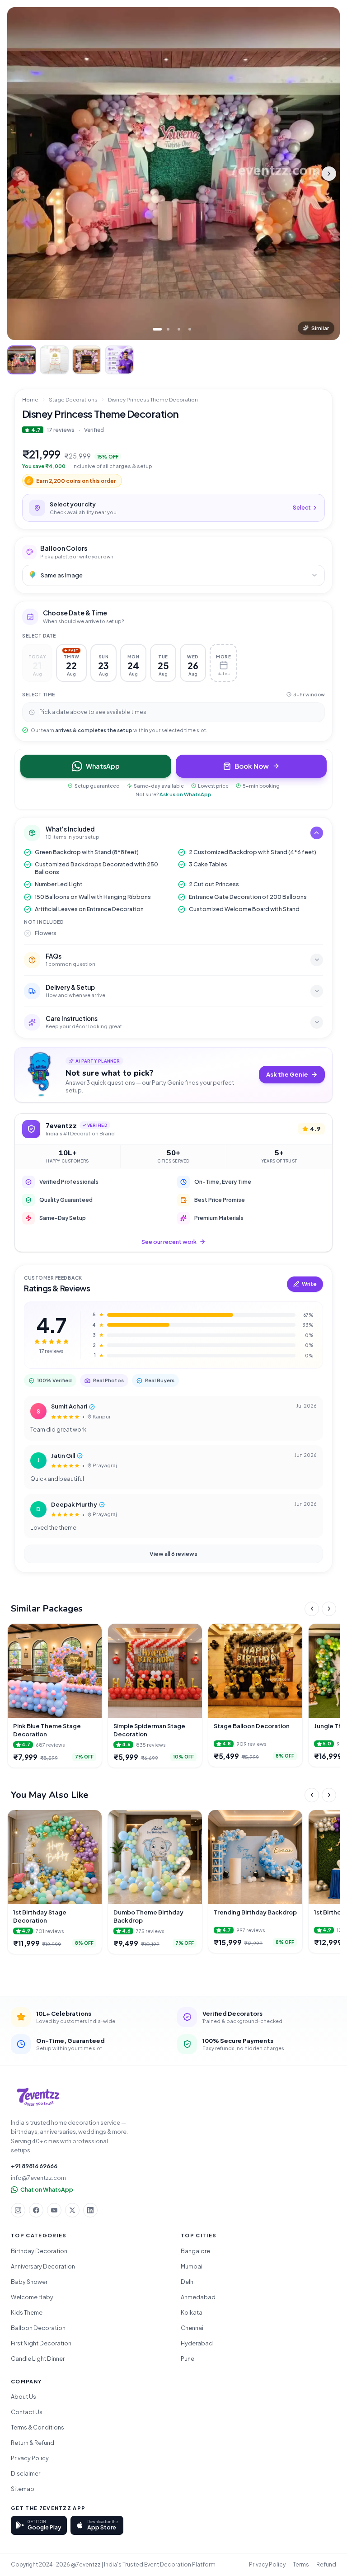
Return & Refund (33, 2443)
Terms (301, 2564)
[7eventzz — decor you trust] (38, 2097)
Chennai (192, 2328)
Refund (326, 2564)
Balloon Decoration (38, 2328)
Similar (320, 328)
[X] (72, 2210)
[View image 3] (87, 360)
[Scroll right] (329, 1609)
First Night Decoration (41, 2343)
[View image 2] (54, 360)
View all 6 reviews (173, 1554)
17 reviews (61, 430)
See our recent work (169, 1242)
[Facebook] (36, 2210)
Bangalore (195, 2251)
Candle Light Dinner (38, 2359)
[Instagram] (18, 2210)
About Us (23, 2396)
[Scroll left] (312, 1609)
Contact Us (27, 2412)
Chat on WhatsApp (47, 2189)
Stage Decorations (73, 399)
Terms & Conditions (38, 2427)
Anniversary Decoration (43, 2266)
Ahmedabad (198, 2297)
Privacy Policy (30, 2458)
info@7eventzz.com (38, 2178)
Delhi (188, 2282)
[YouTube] (54, 2210)
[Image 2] (168, 329)
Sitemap (23, 2489)
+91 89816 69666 (34, 2166)
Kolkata (192, 2312)
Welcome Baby (32, 2297)
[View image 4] (119, 360)
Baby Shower (29, 2282)
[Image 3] (179, 329)
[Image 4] (190, 329)
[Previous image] (18, 174)
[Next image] (329, 174)
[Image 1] (157, 329)
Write (309, 1284)
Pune (188, 2359)
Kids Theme (27, 2312)
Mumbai (192, 2266)
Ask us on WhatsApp (185, 794)
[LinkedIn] (90, 2210)
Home (30, 399)
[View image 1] (22, 360)
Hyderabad (197, 2343)
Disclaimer (26, 2473)
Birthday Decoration (39, 2251)
